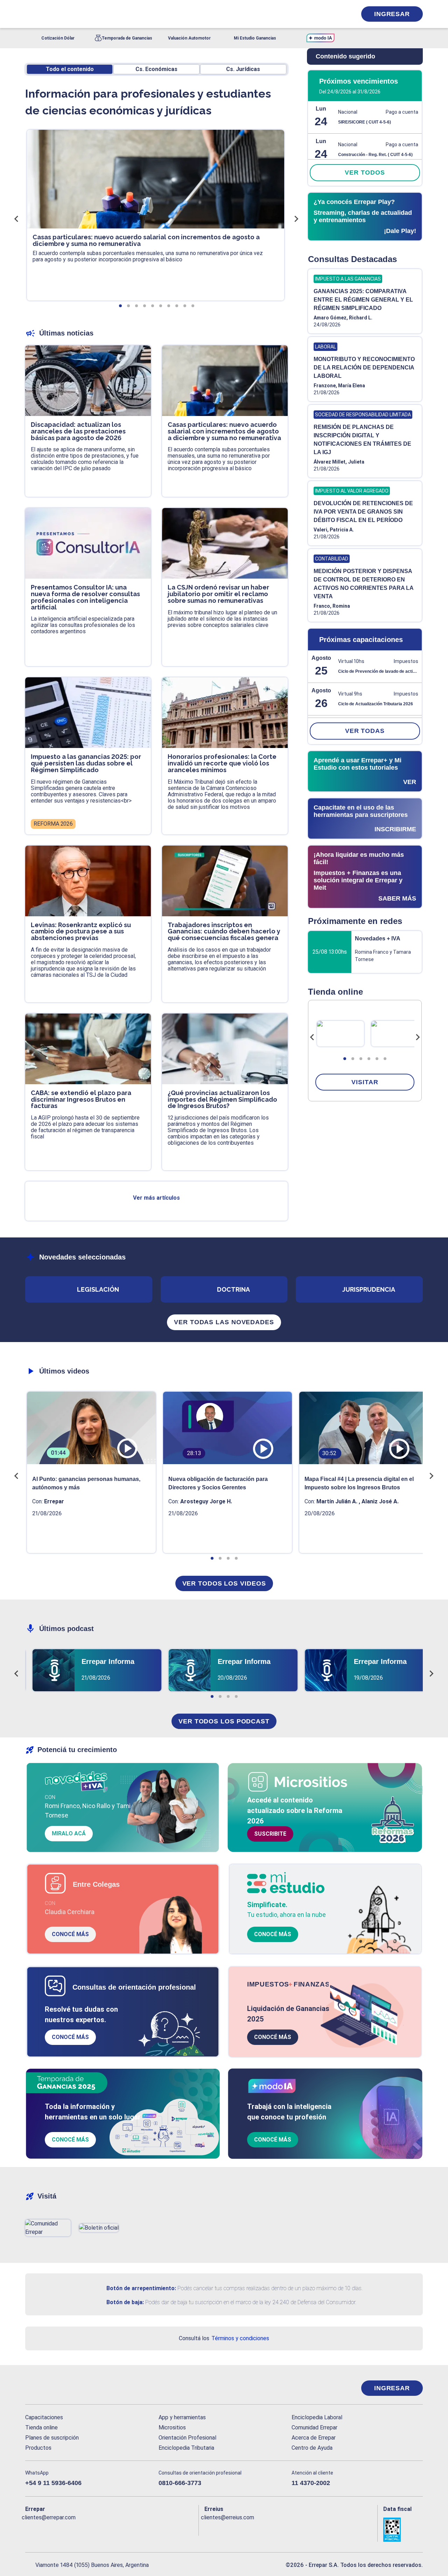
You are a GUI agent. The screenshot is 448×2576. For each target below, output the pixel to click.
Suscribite (270, 1834)
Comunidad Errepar (314, 2427)
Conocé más (70, 1934)
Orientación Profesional (187, 2438)
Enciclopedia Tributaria (186, 2448)
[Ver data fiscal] (403, 2530)
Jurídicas (243, 69)
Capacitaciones (44, 2417)
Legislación (98, 1289)
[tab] (345, 1059)
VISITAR (365, 1082)
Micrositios (172, 2427)
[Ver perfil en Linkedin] (61, 2529)
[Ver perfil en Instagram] (92, 2529)
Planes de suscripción (52, 2438)
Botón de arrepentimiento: (141, 2288)
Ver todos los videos (224, 1583)
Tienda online (41, 2427)
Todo (70, 69)
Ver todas (365, 731)
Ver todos (365, 172)
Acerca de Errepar (314, 2438)
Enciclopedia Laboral (317, 2417)
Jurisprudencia (369, 1289)
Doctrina (233, 1289)
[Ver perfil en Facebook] (31, 2529)
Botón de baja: (125, 2302)
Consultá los (224, 2338)
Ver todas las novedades (224, 1322)
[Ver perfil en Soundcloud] (107, 2529)
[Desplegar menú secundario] (330, 14)
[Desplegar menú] (30, 14)
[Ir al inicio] (53, 2388)
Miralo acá (69, 1833)
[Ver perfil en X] (46, 2529)
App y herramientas (182, 2417)
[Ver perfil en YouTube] (76, 2529)
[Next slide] (418, 1037)
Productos (38, 2448)
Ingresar (392, 14)
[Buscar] (119, 14)
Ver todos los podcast (224, 1721)
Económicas (156, 69)
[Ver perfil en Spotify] (122, 2529)
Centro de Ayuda (312, 2448)
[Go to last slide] (312, 1037)
